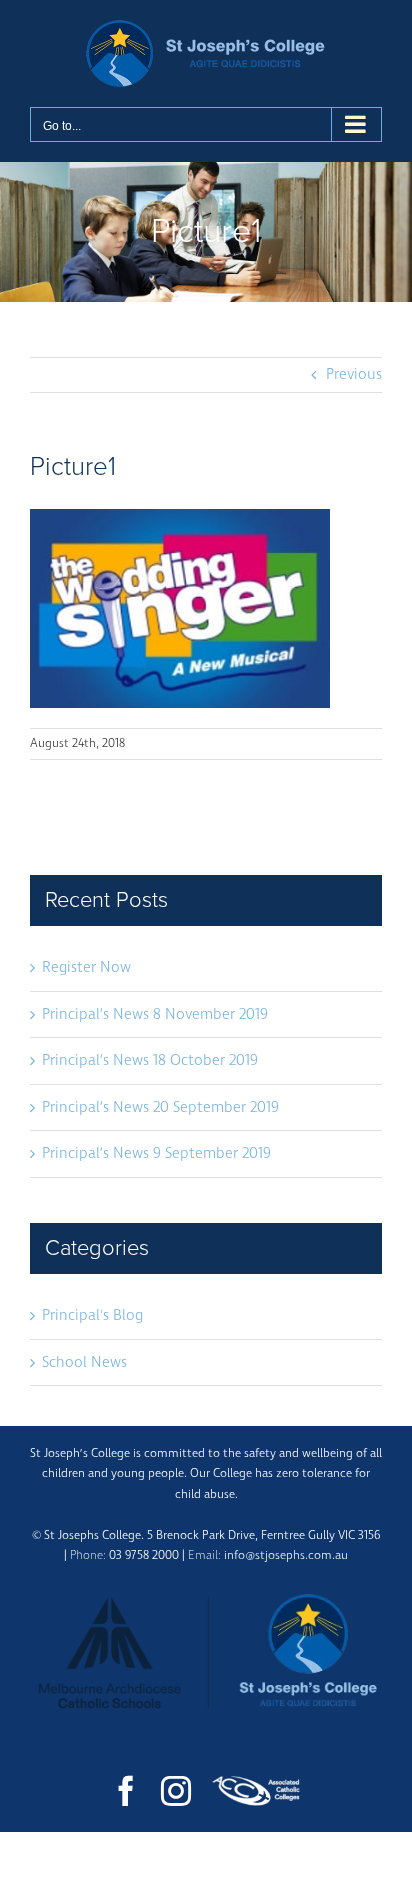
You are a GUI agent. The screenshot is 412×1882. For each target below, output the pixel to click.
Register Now (86, 967)
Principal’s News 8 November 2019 (155, 1014)
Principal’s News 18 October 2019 (150, 1060)
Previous (354, 374)
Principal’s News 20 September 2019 (160, 1107)
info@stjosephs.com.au (286, 1555)
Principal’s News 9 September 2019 (156, 1153)
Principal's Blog (92, 1315)
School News (84, 1362)
